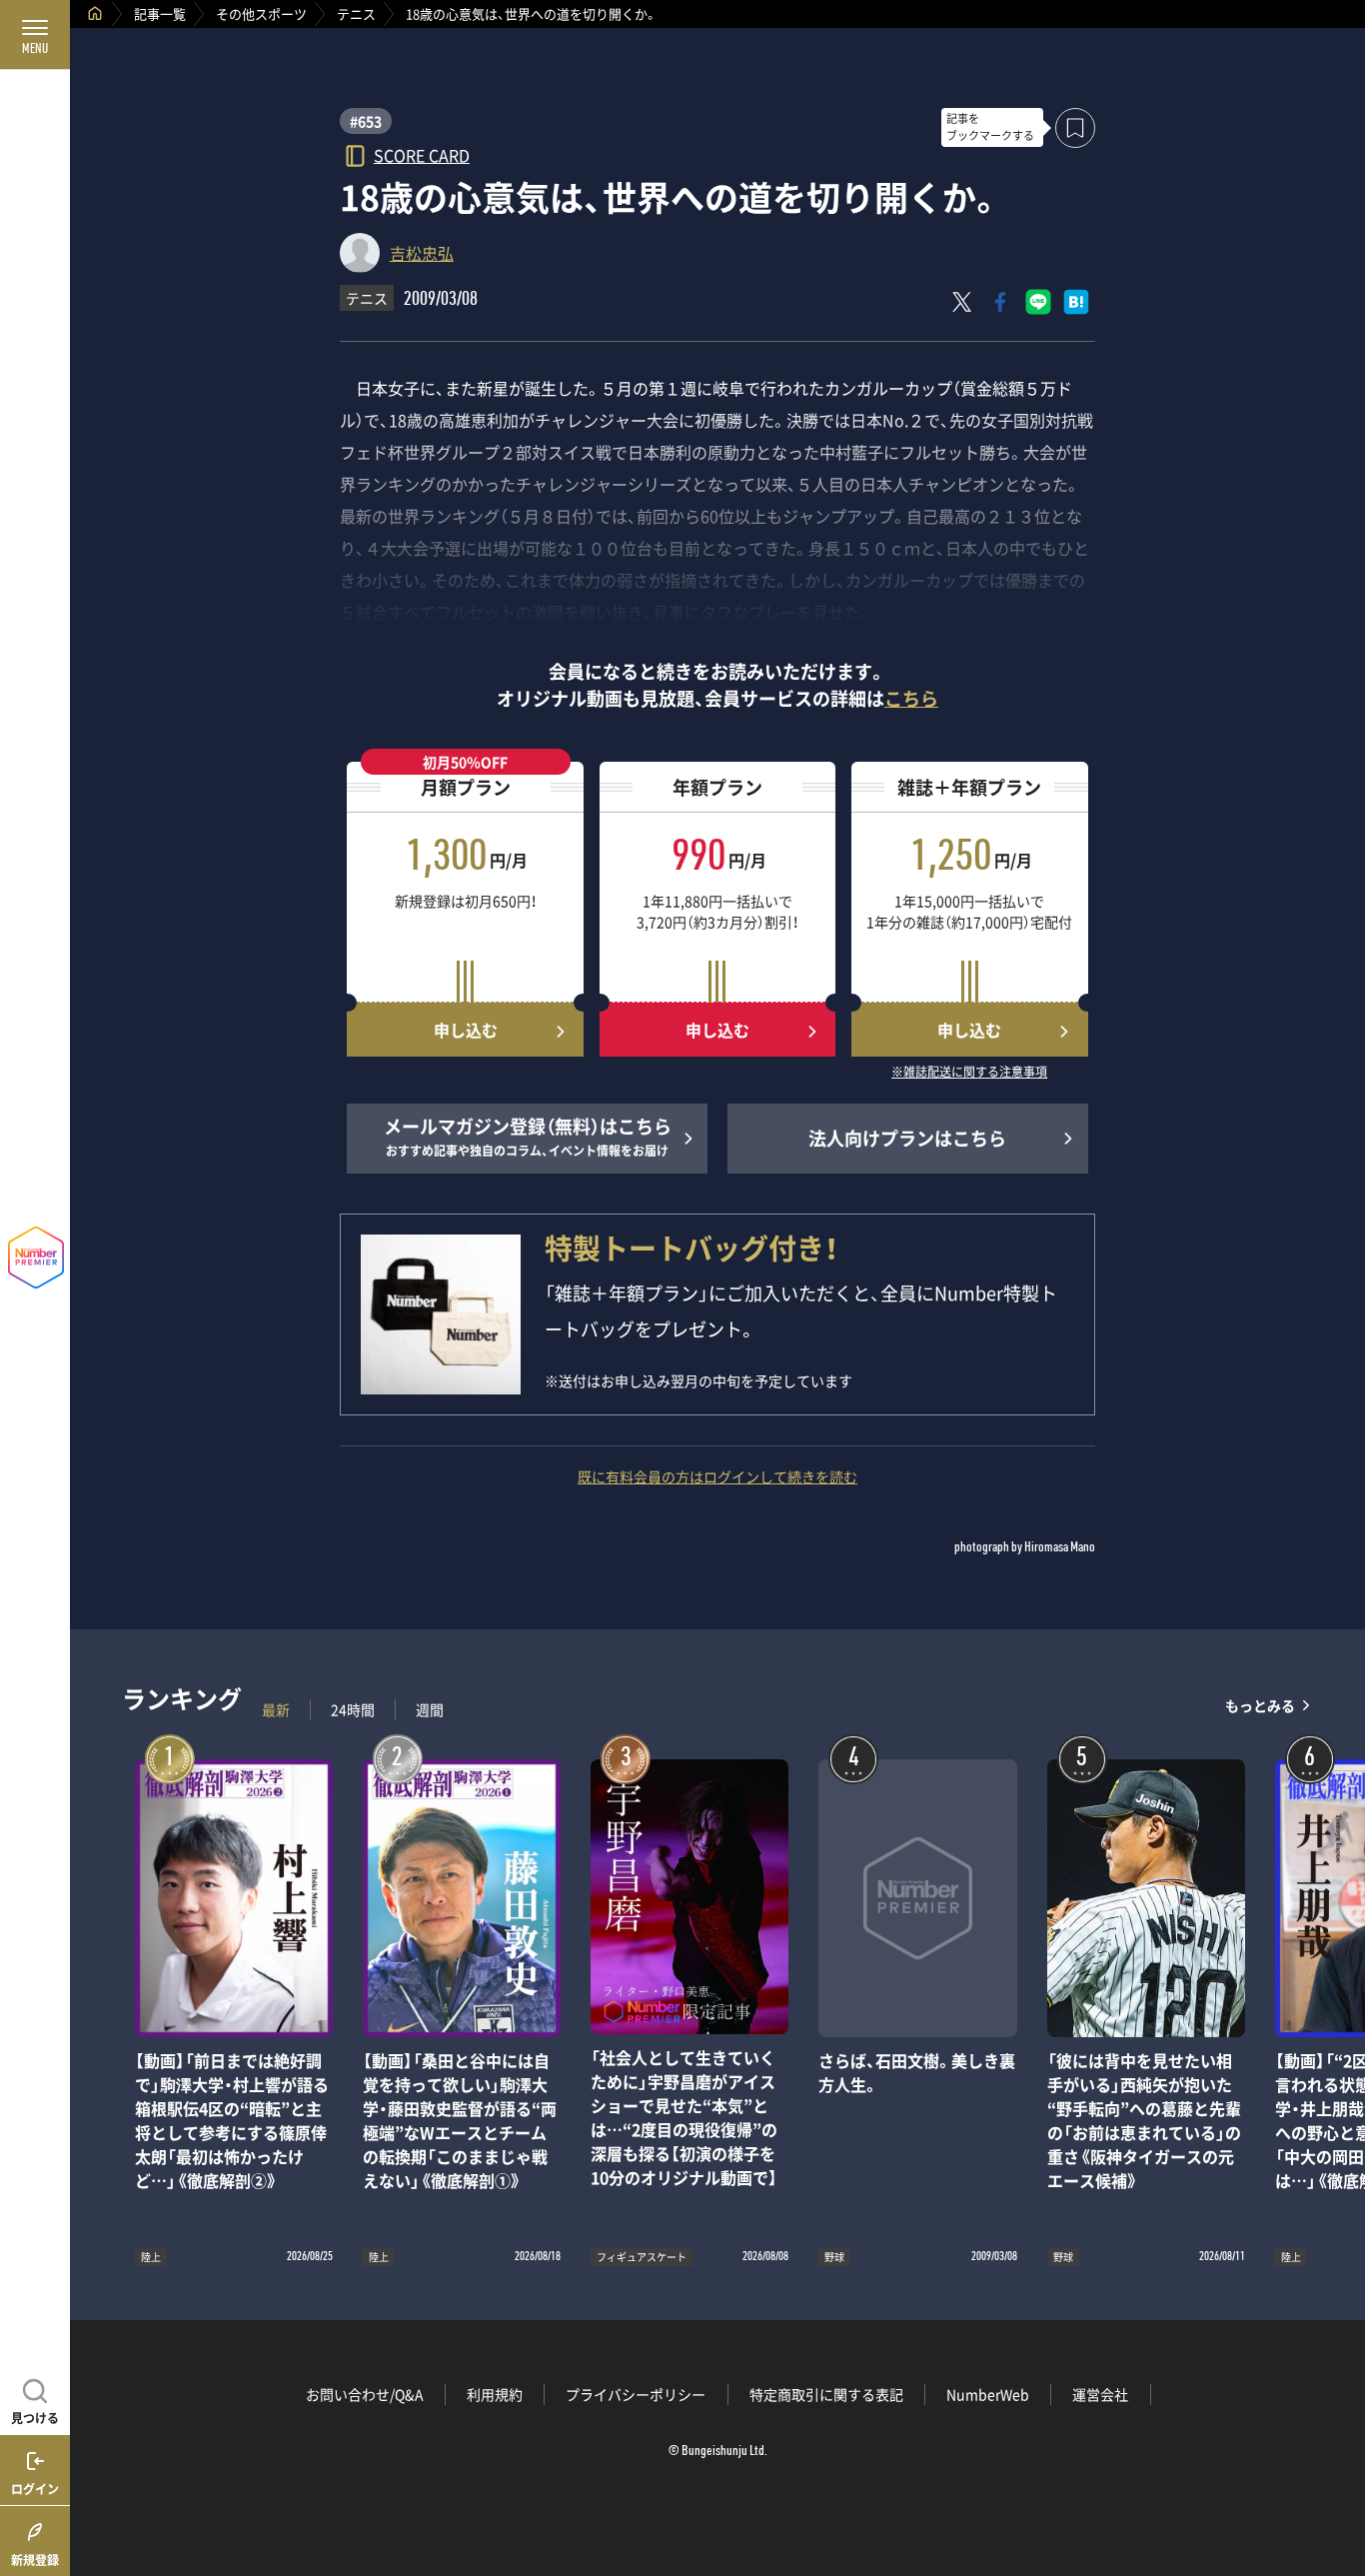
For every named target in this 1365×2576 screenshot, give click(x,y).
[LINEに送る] (1038, 302)
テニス (356, 13)
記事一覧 (160, 13)
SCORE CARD (422, 154)
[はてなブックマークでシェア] (1076, 302)
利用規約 (495, 2394)
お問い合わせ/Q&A (365, 2394)
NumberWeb (988, 2394)
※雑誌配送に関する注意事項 (969, 1073)
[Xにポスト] (962, 302)
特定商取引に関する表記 (826, 2394)
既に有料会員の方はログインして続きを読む (717, 1476)
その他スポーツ (261, 13)
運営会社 (1100, 2394)
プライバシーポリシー (636, 2394)
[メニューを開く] (35, 35)
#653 (366, 121)
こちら (911, 698)
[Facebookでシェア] (1000, 302)
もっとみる (1260, 1705)
